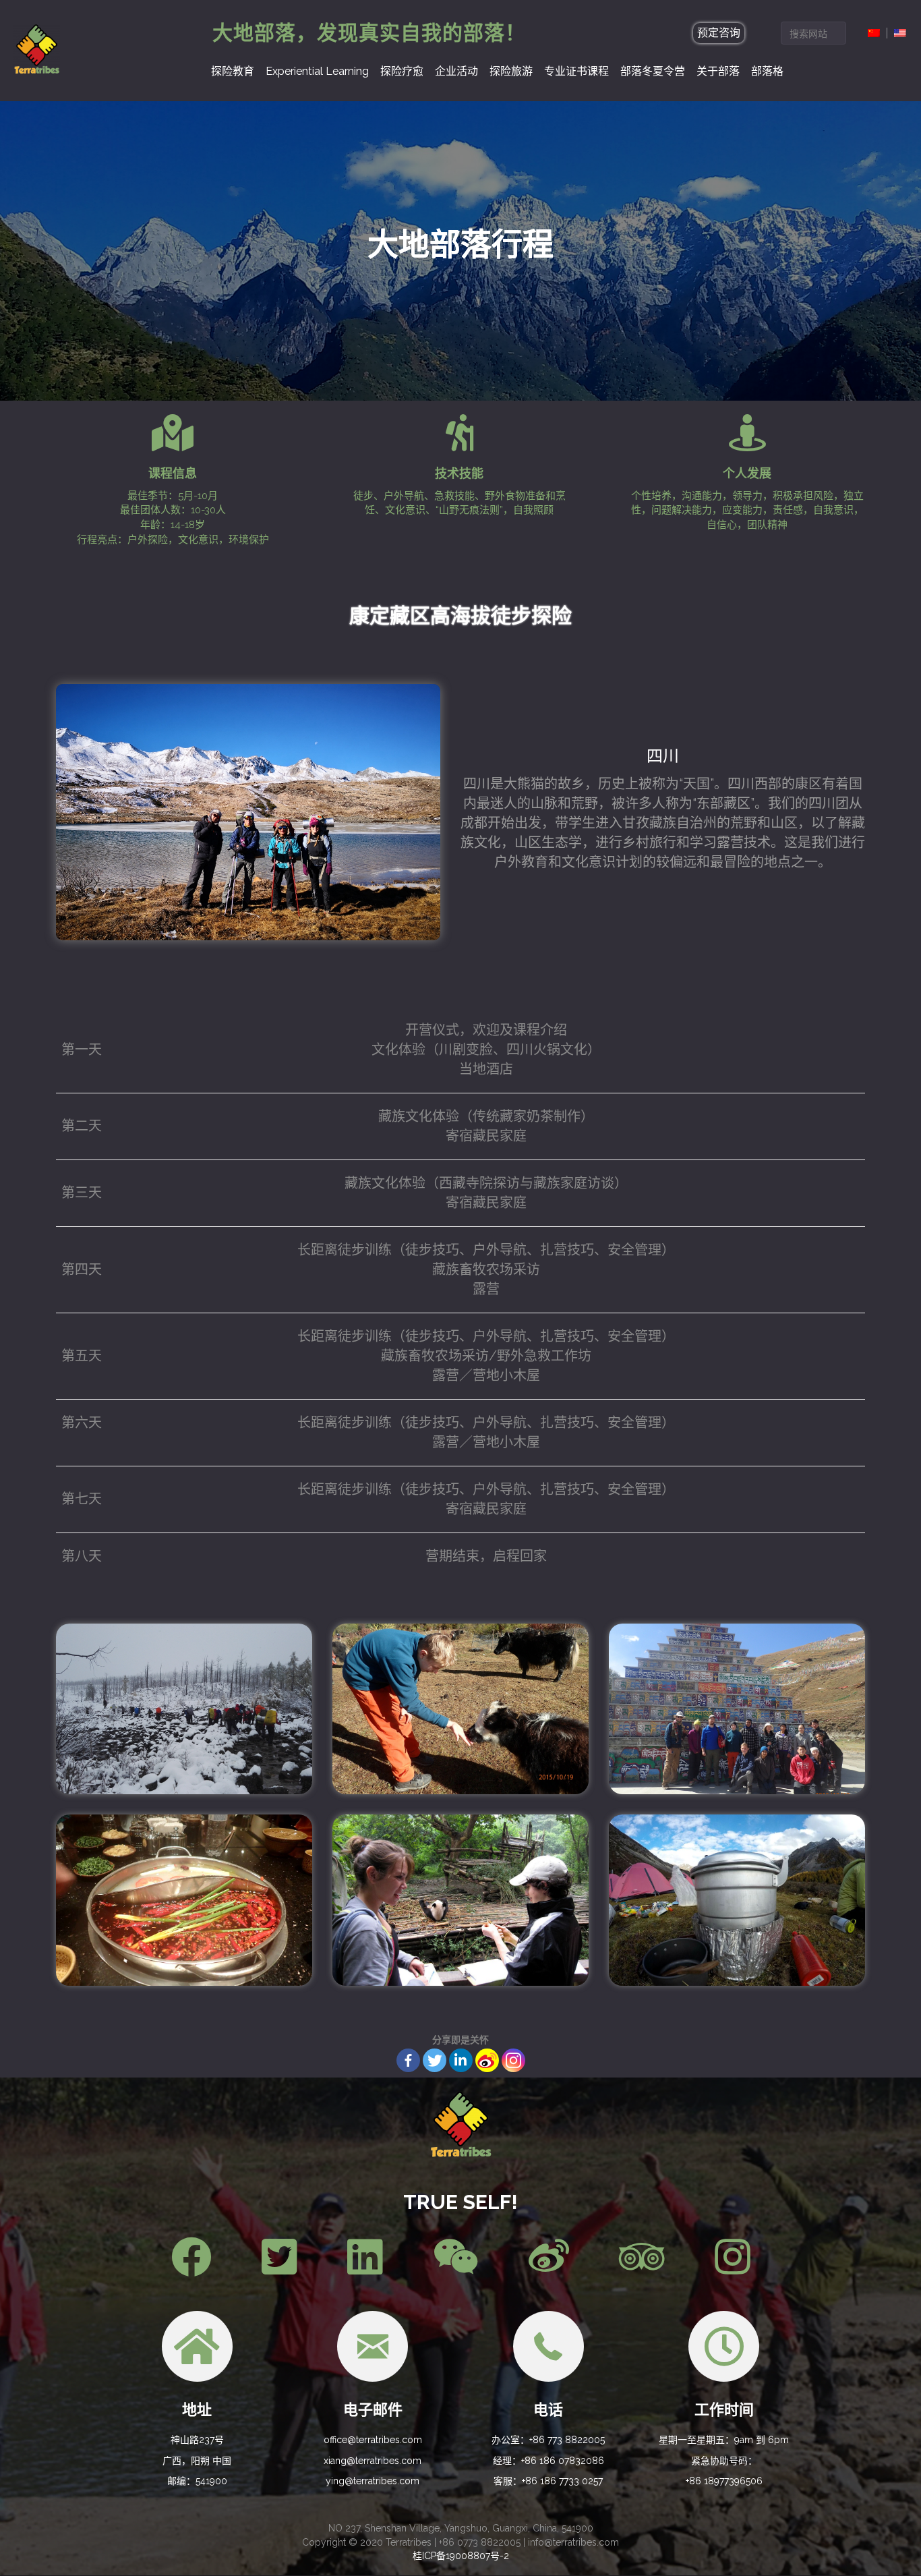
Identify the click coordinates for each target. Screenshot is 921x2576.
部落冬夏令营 (653, 71)
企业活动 (456, 71)
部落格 (767, 71)
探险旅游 (511, 71)
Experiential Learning (317, 71)
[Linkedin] (461, 2060)
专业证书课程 (576, 71)
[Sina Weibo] (487, 2060)
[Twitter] (435, 2060)
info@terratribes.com (573, 2542)
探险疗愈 (402, 71)
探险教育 (233, 71)
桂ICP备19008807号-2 (461, 2556)
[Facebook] (408, 2060)
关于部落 (718, 71)
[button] (719, 33)
